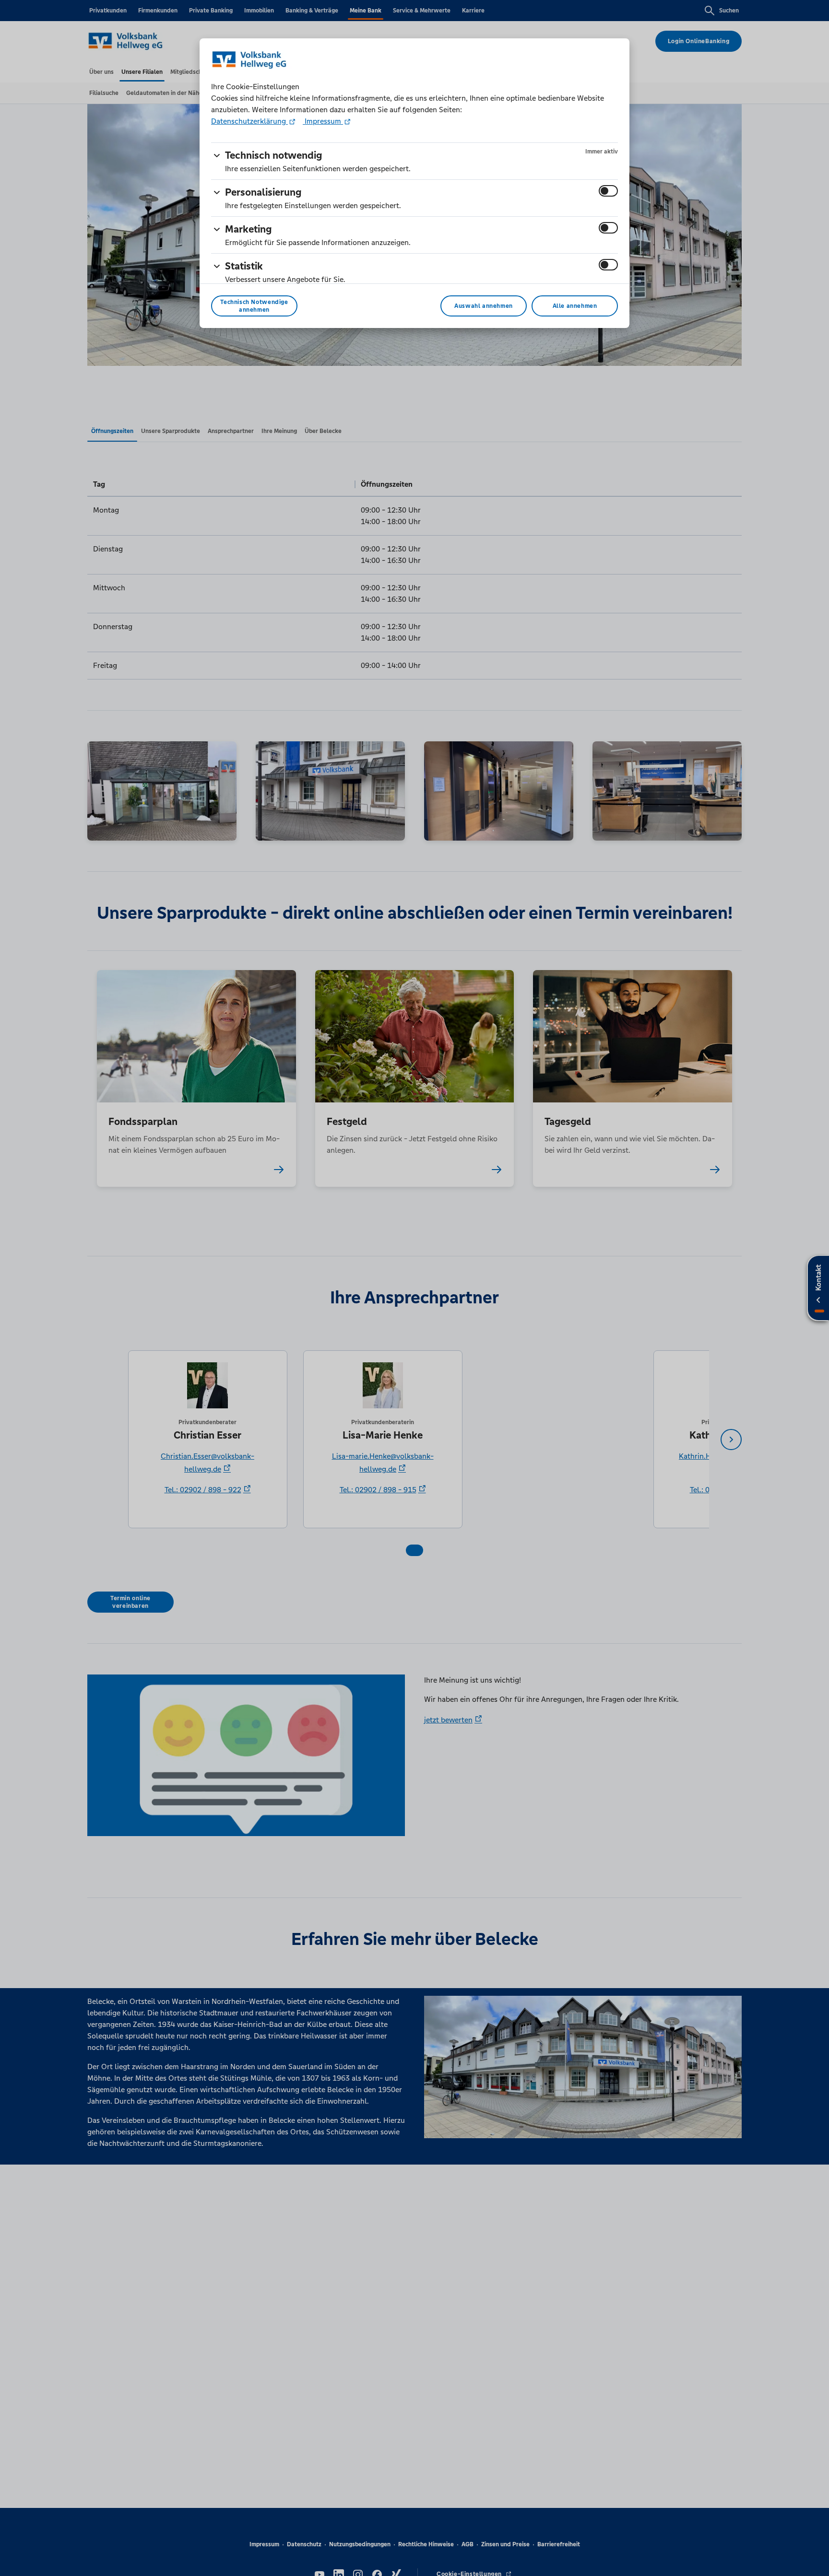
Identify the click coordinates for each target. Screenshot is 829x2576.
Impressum (323, 121)
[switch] (608, 191)
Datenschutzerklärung (249, 121)
